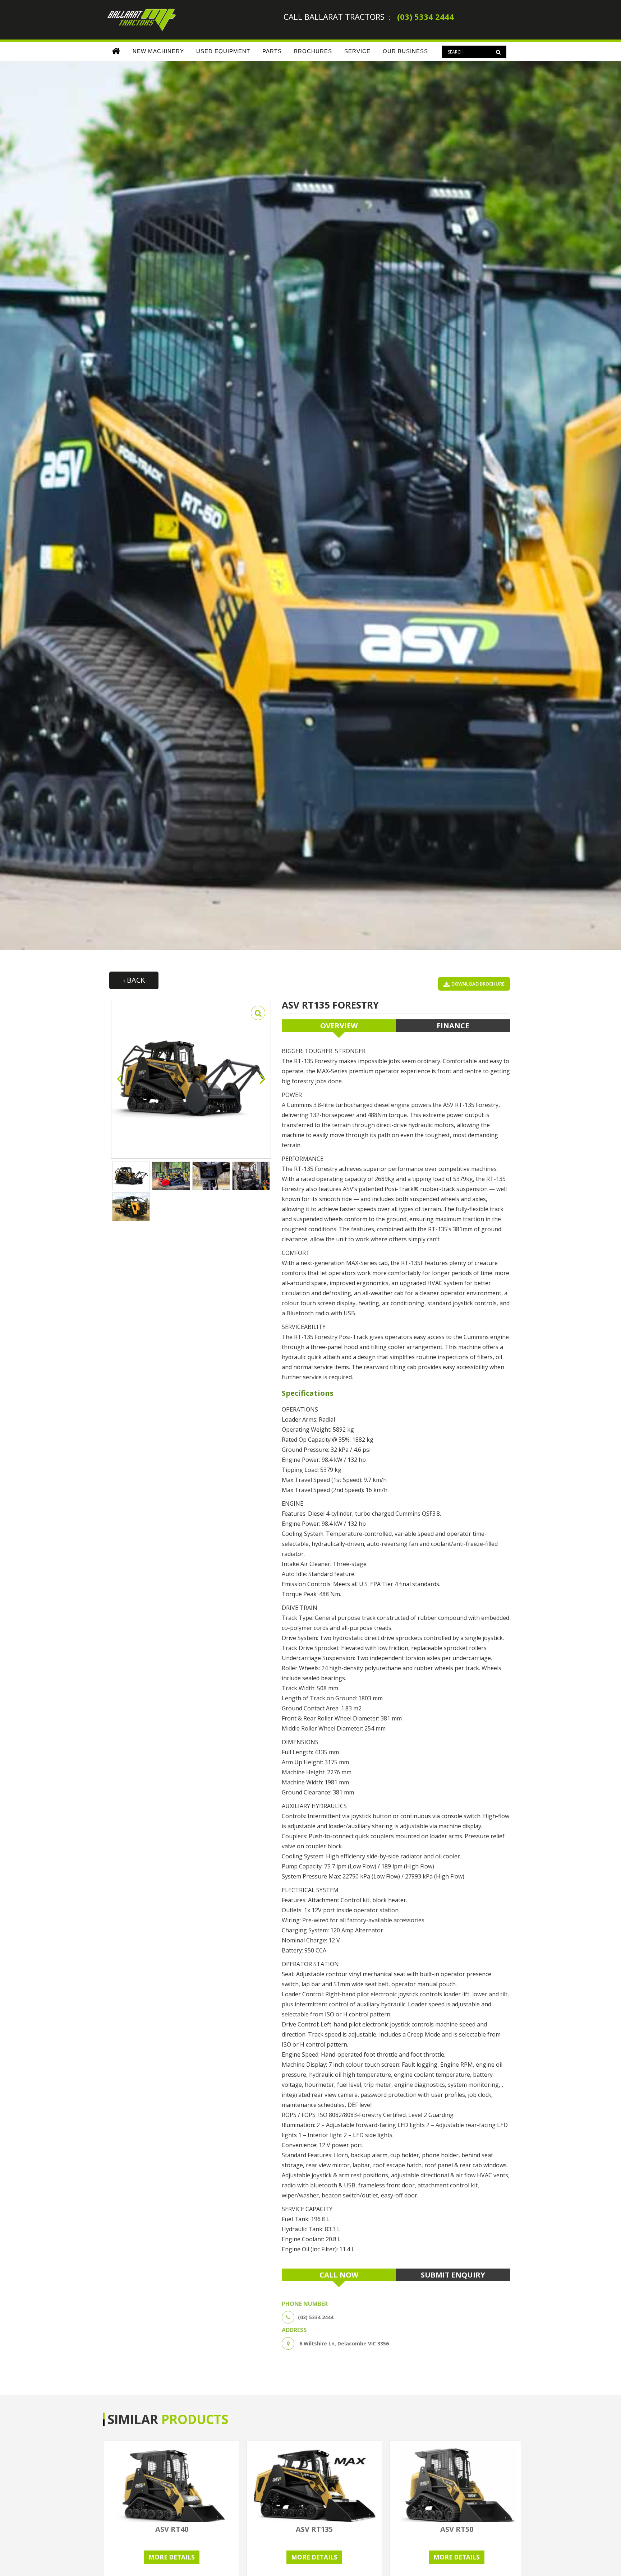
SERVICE (357, 51)
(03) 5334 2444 (425, 17)
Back (135, 980)
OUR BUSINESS (405, 51)
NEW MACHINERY (158, 51)
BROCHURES (313, 51)
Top (604, 2559)
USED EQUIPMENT (223, 51)
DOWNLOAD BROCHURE (478, 984)
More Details (172, 2557)
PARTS (272, 51)
